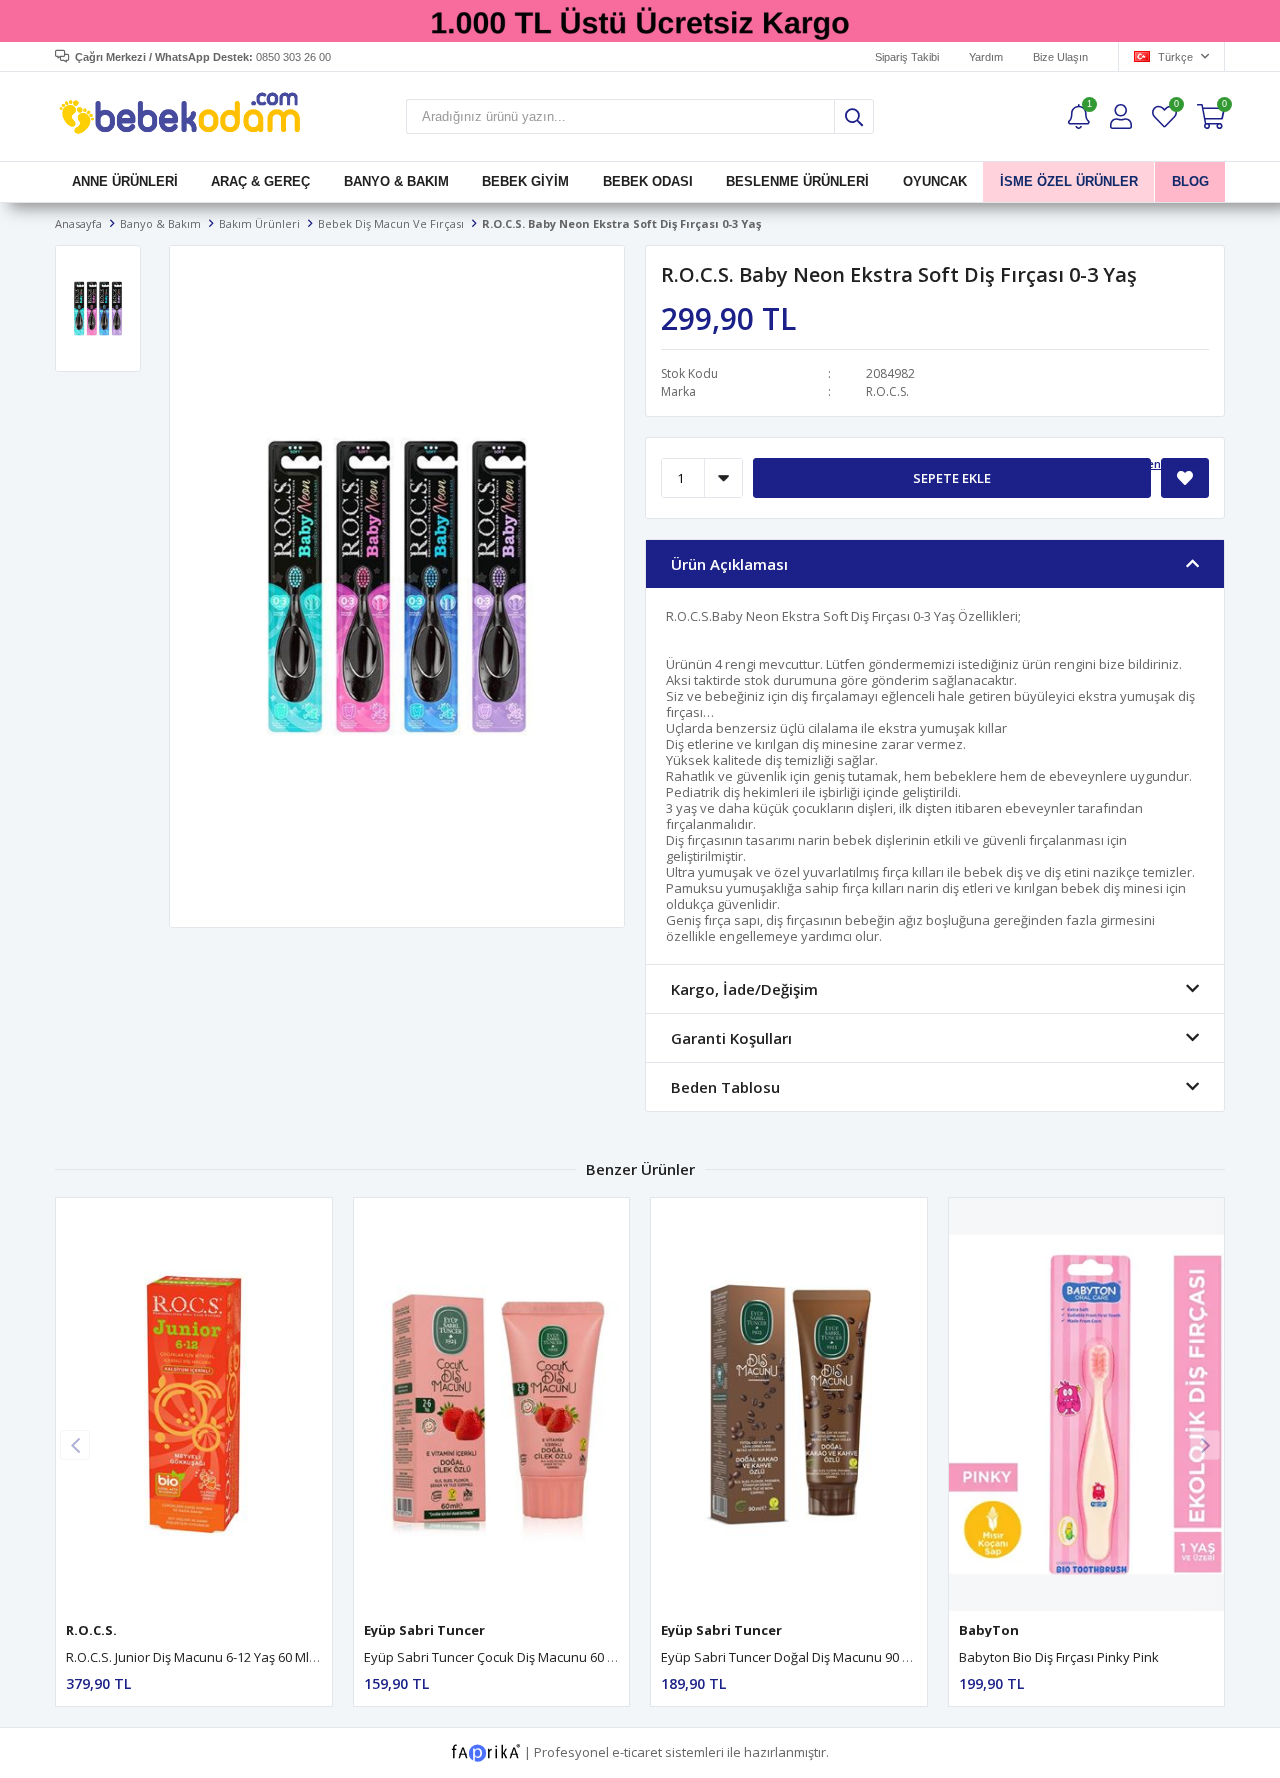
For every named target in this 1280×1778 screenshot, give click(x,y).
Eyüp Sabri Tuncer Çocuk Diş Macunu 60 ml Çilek (508, 1657)
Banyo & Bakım (396, 181)
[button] (1205, 1445)
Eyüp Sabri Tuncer (424, 1630)
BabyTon (989, 1630)
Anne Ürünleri (125, 181)
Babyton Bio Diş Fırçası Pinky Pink (1059, 1657)
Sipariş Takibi (907, 57)
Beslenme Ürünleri (797, 181)
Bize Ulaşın (1060, 57)
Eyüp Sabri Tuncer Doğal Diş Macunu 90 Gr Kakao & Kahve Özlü (852, 1657)
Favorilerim (1175, 106)
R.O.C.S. (887, 391)
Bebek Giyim (525, 181)
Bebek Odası (648, 181)
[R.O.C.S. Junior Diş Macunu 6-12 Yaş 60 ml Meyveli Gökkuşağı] (194, 1404)
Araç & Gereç (260, 181)
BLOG (1189, 181)
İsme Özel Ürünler (1069, 181)
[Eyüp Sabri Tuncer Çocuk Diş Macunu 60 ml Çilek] (492, 1404)
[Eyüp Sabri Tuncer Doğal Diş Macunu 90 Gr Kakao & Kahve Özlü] (789, 1404)
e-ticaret (637, 1752)
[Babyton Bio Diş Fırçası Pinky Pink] (1087, 1404)
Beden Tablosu (1167, 463)
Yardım (986, 57)
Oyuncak (934, 181)
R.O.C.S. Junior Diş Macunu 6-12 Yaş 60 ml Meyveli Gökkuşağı (246, 1657)
